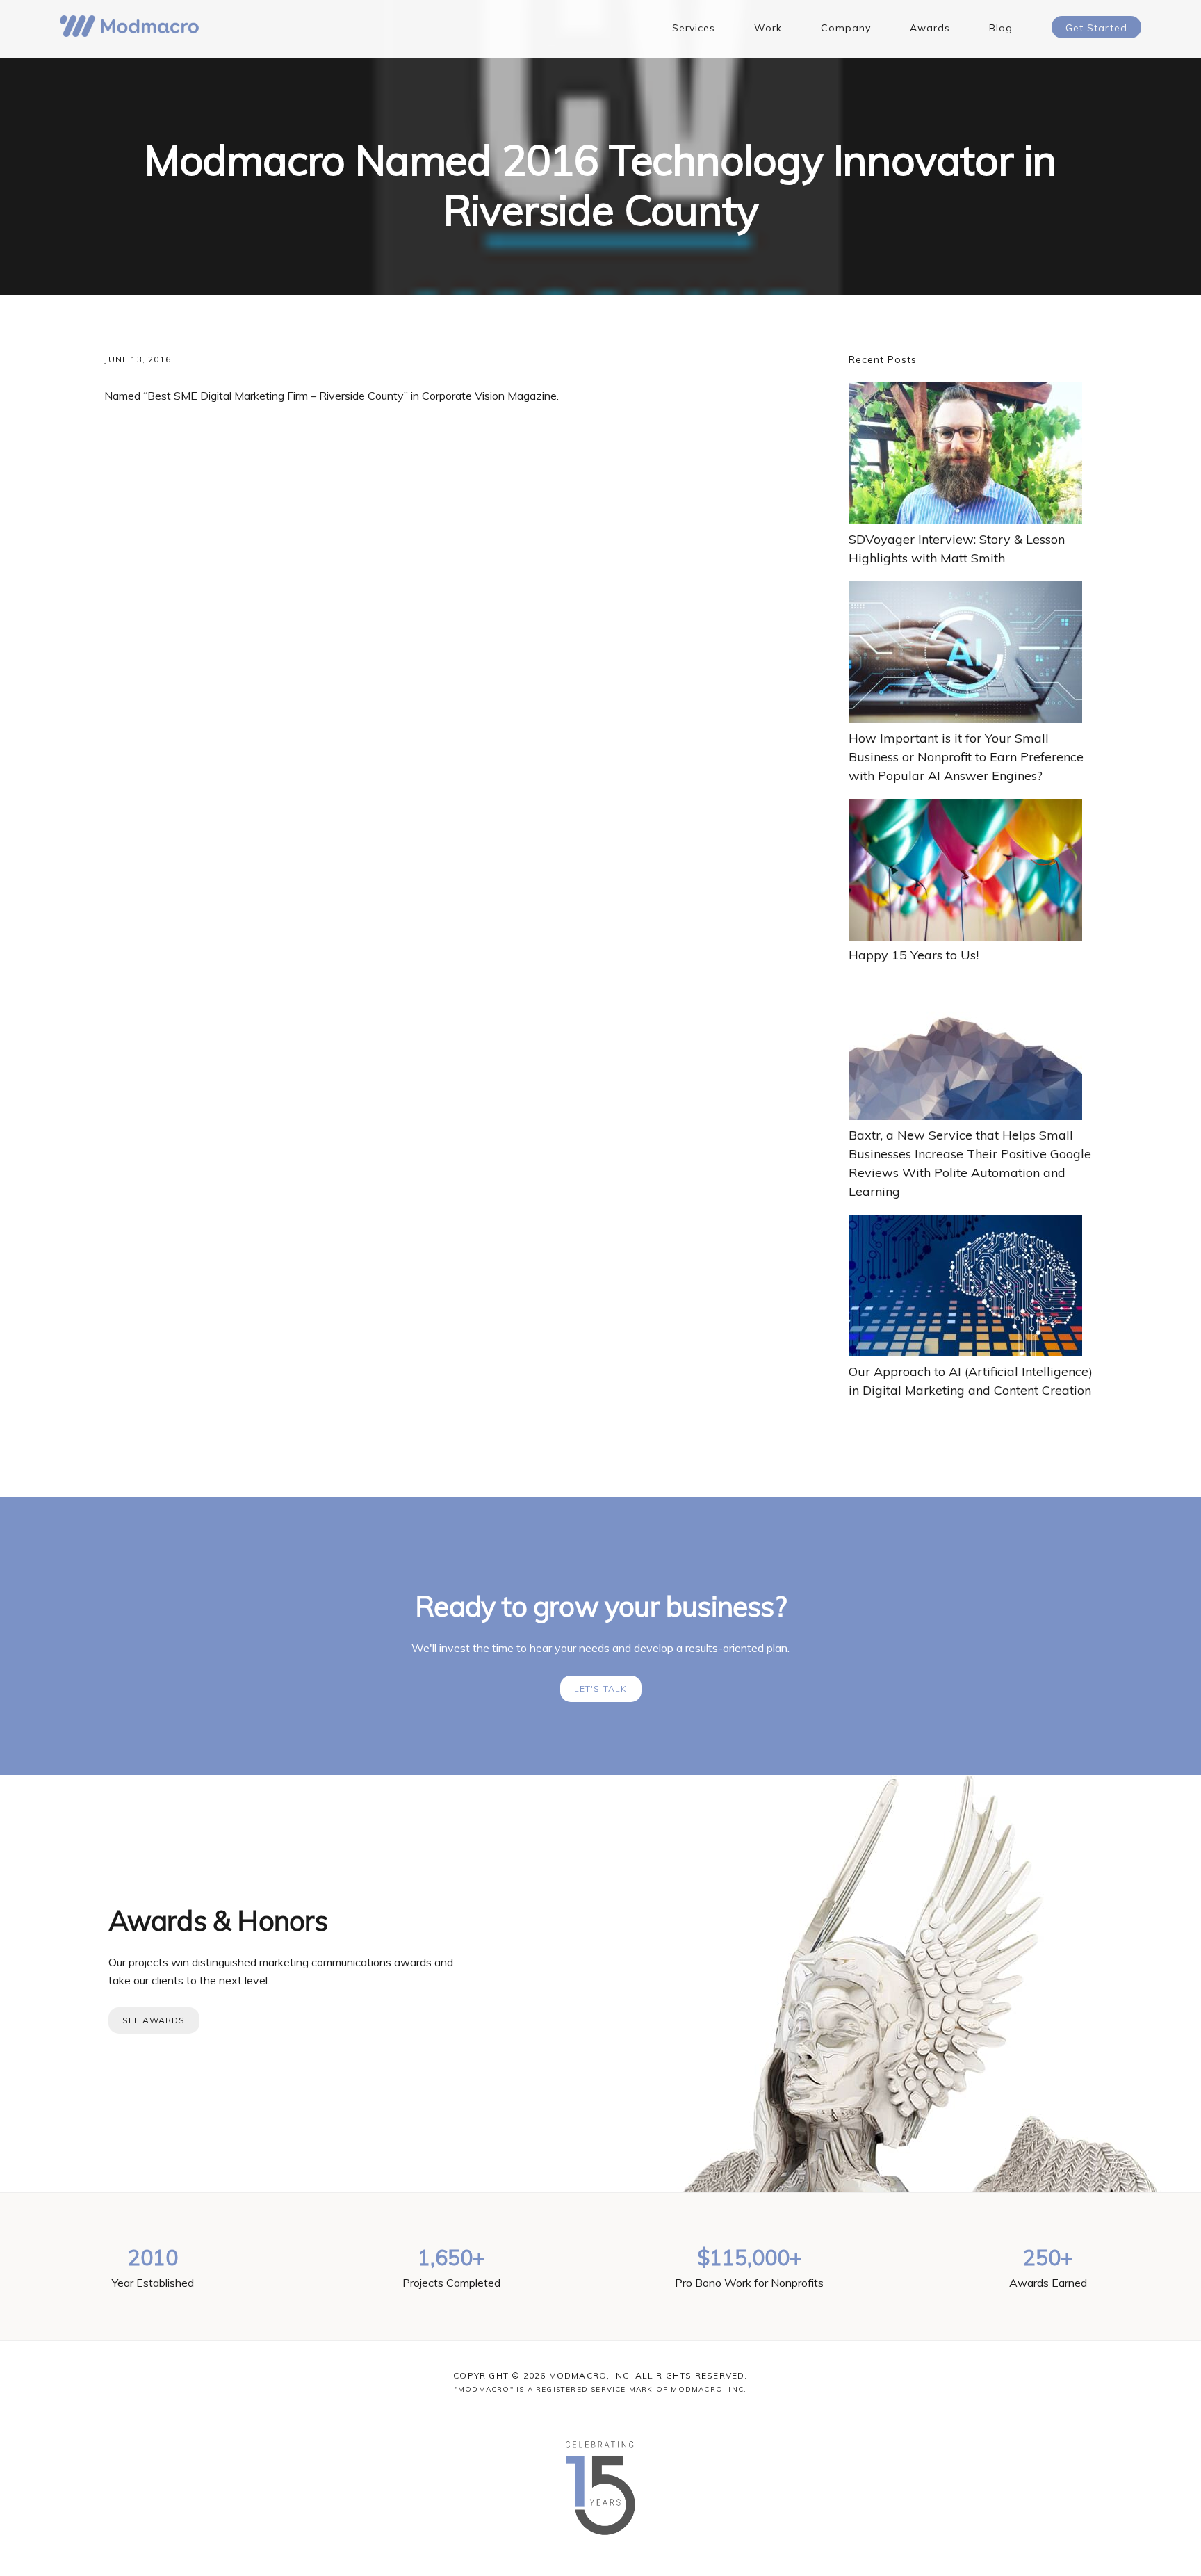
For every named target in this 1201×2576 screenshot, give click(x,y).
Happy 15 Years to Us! (914, 955)
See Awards (154, 2020)
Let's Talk (601, 1688)
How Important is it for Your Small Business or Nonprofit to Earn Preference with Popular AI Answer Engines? (966, 757)
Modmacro (129, 26)
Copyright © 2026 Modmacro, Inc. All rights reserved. (600, 2375)
